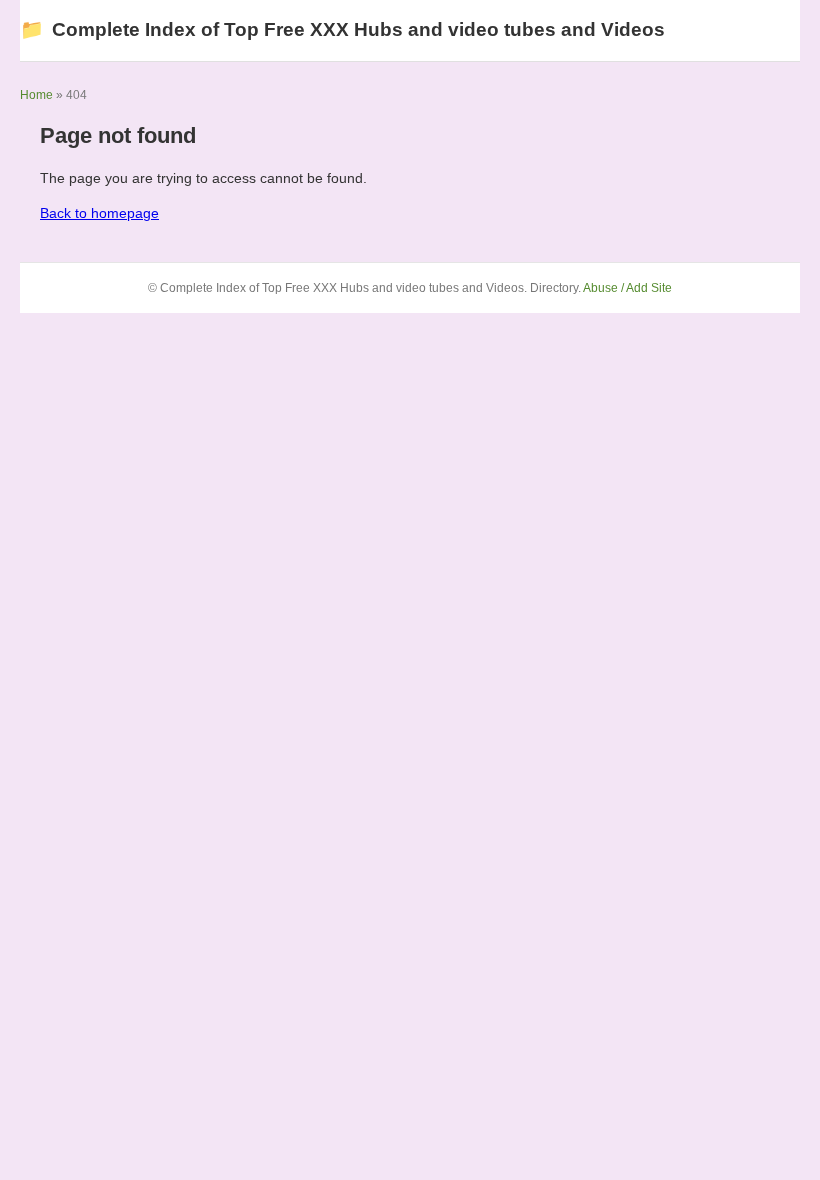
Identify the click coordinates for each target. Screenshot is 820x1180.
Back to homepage (99, 213)
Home (36, 95)
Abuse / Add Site (627, 288)
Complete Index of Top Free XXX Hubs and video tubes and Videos (342, 29)
